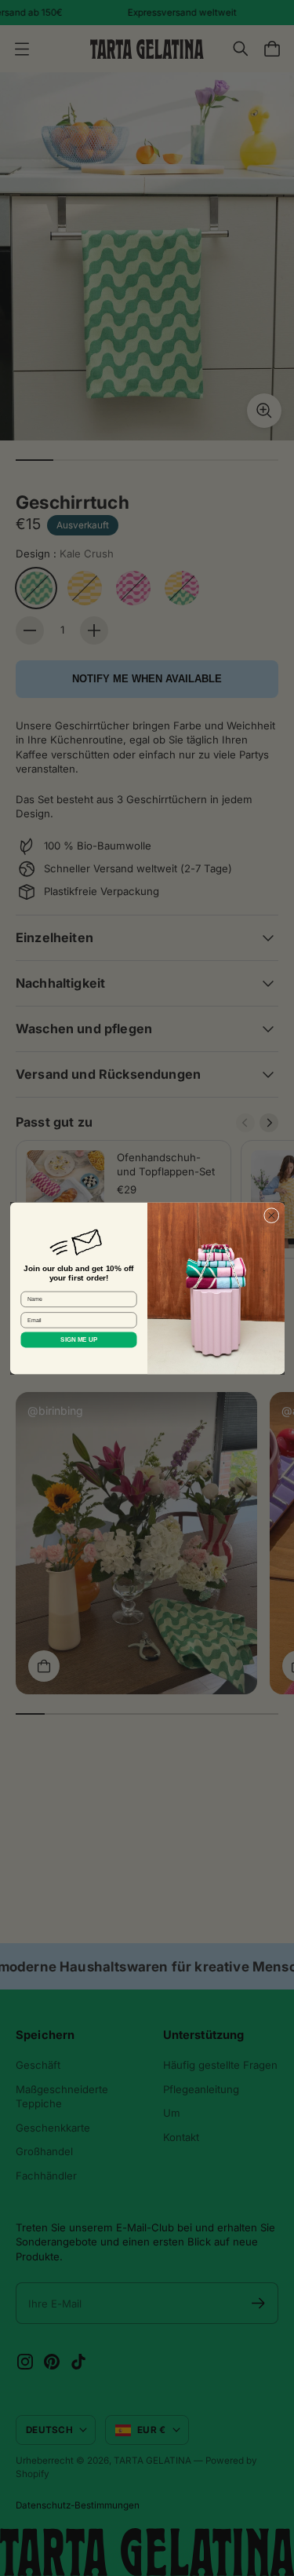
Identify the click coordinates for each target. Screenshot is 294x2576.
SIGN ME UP (79, 1340)
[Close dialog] (271, 1215)
